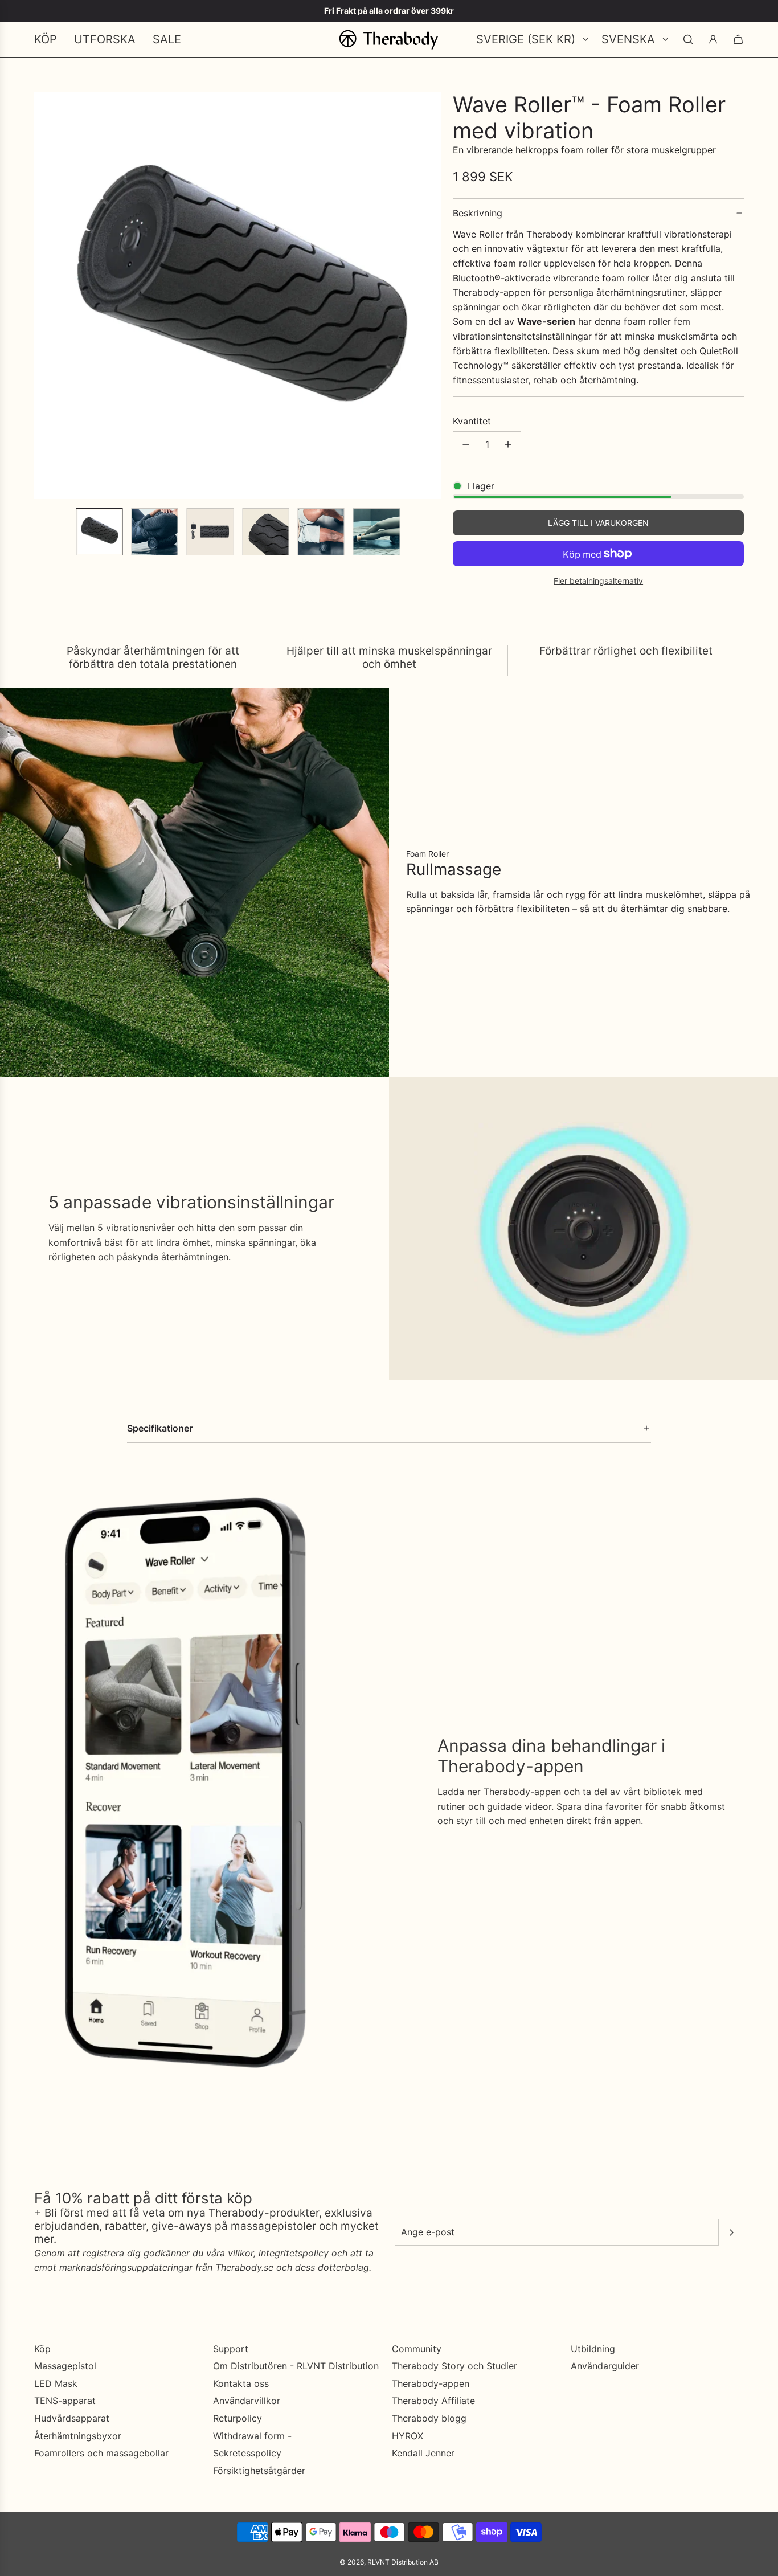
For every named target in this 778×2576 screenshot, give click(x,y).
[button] (43, 296)
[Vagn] (738, 39)
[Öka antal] (508, 444)
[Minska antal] (466, 444)
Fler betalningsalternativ (598, 581)
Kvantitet (472, 421)
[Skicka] (731, 2232)
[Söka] (688, 39)
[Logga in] (713, 39)
